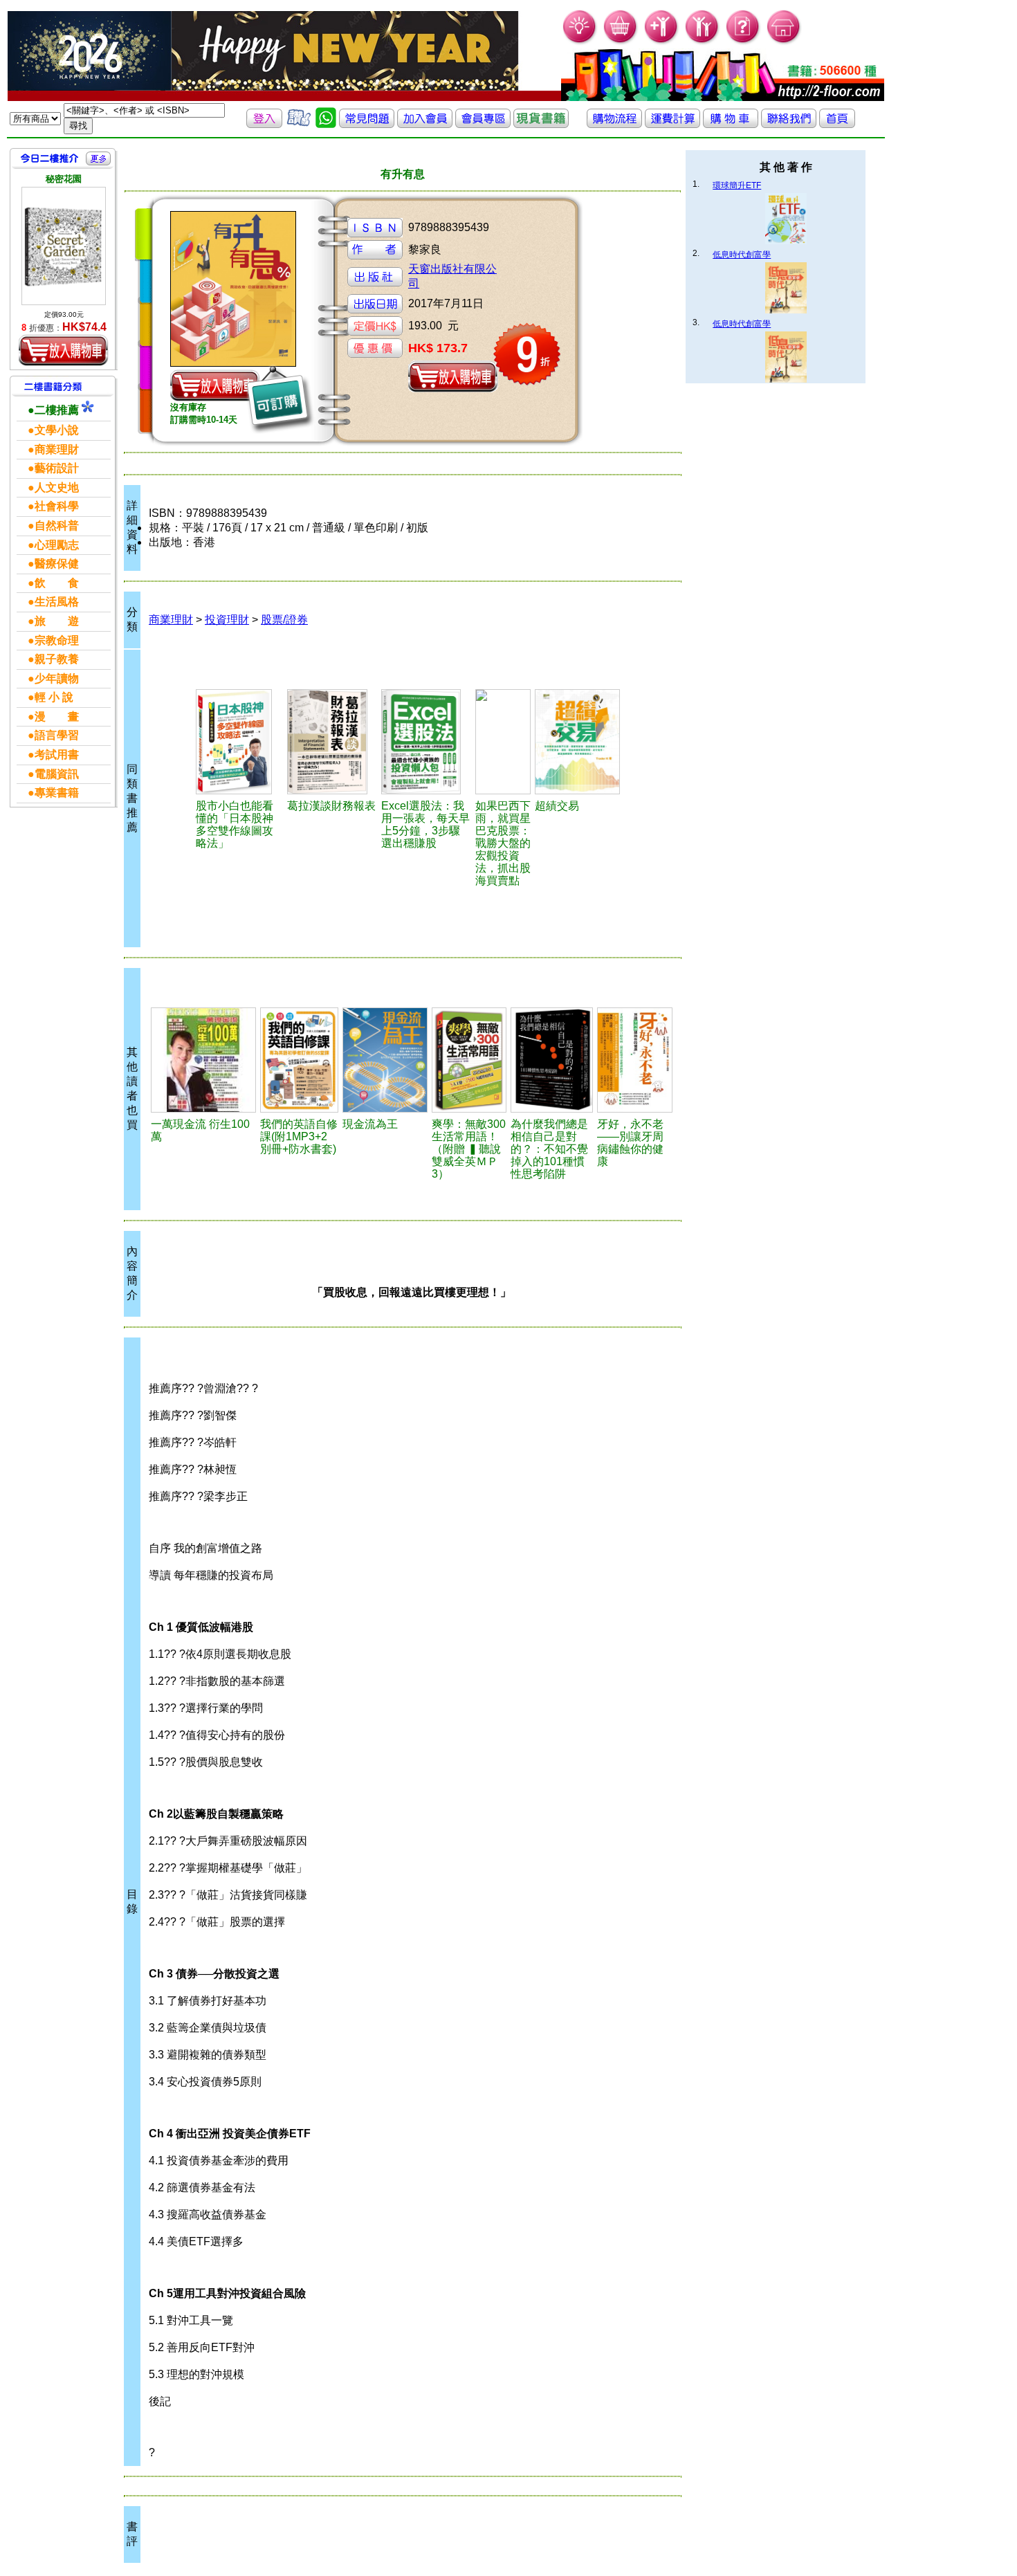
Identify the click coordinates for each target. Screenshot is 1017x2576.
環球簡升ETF (737, 185)
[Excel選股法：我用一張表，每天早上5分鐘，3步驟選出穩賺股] (426, 742)
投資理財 (227, 620)
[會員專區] (483, 124)
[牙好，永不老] (635, 1060)
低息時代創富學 (742, 255)
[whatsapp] (326, 124)
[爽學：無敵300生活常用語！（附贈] (469, 1060)
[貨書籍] (541, 124)
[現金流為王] (385, 1060)
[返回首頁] (837, 124)
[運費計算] (672, 124)
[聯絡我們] (789, 124)
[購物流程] (614, 124)
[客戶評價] (299, 124)
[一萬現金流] (203, 1060)
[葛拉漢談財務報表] (332, 742)
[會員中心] (703, 42)
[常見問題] (743, 42)
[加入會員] (662, 42)
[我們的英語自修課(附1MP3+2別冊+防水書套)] (299, 1060)
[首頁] (784, 42)
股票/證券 (284, 620)
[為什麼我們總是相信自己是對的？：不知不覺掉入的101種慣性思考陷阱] (552, 1060)
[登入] (264, 124)
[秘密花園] (64, 246)
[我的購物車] (621, 42)
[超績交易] (581, 742)
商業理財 (171, 620)
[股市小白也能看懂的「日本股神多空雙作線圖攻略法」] (239, 742)
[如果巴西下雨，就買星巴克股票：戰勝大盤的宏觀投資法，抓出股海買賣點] (503, 742)
